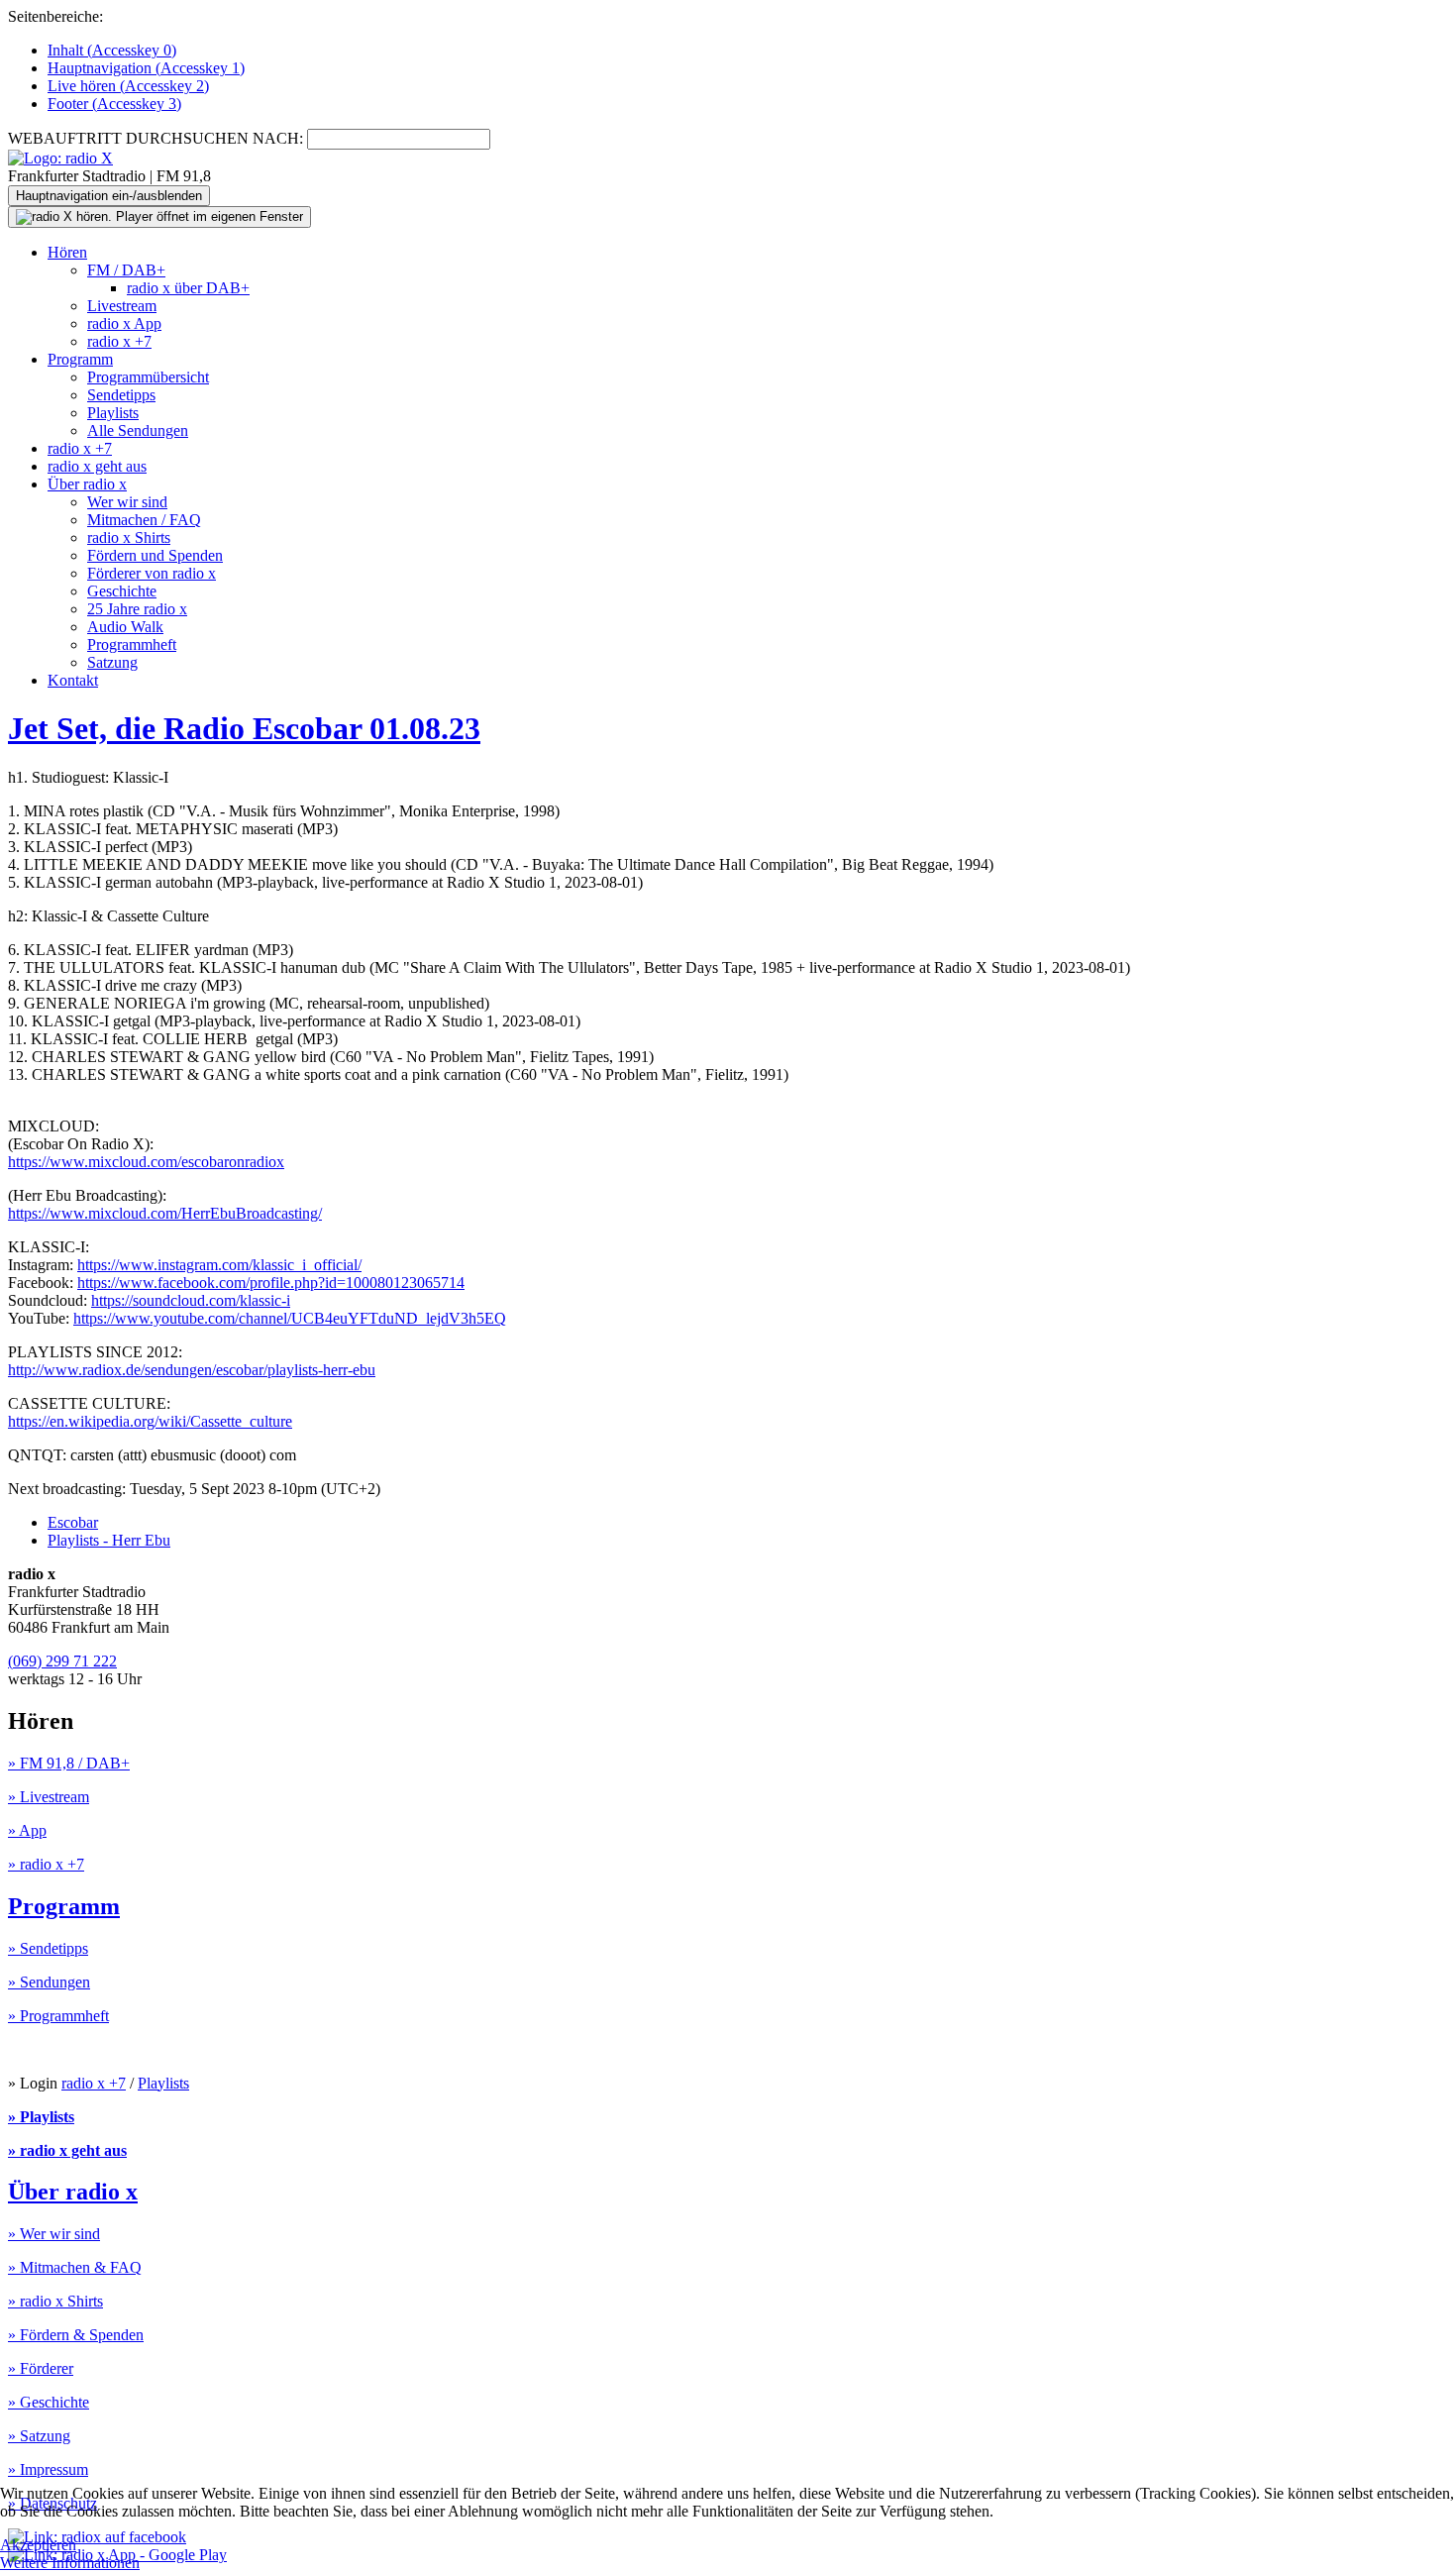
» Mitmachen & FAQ (75, 2267)
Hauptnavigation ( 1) (146, 68)
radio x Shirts (129, 537)
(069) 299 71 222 (62, 1661)
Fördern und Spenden (155, 555)
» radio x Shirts (55, 2301)
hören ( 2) (128, 86)
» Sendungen (49, 1982)
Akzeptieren (38, 2545)
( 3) (114, 104)
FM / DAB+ (126, 270)
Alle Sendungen (138, 430)
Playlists (113, 413)
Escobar (73, 1522)
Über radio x (87, 484)
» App (27, 1830)
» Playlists (41, 2117)
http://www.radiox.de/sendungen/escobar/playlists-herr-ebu (192, 1370)
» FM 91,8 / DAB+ (69, 1763)
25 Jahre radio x (137, 609)
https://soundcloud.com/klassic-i (191, 1300)
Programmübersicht (148, 377)
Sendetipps (121, 395)
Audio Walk (125, 627)
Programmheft (132, 644)
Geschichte (122, 591)
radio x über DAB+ (188, 288)
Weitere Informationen (70, 2563)
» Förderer (41, 2368)
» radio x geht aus (67, 2150)
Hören (67, 252)
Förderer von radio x (152, 573)
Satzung (112, 662)
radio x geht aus (97, 466)
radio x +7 (119, 341)
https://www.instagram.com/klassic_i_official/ (219, 1265)
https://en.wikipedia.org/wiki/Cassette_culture (150, 1421)
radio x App (124, 323)
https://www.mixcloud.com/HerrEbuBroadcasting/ (165, 1213)
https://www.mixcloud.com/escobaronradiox (146, 1162)
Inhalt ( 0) (112, 50)
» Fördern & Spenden (76, 2335)
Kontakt (73, 680)
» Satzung (39, 2436)
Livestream (122, 306)
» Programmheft (58, 2016)
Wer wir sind (127, 502)
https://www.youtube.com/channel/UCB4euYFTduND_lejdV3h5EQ (290, 1318)
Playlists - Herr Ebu (109, 1540)
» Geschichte (49, 2402)
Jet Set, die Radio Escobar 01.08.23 (244, 728)
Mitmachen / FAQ (144, 520)
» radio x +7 (46, 1864)
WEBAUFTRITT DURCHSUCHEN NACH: (156, 138)
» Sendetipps (48, 1948)
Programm (80, 359)
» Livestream (49, 1797)
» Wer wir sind (54, 2234)
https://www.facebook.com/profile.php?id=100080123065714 (271, 1283)
